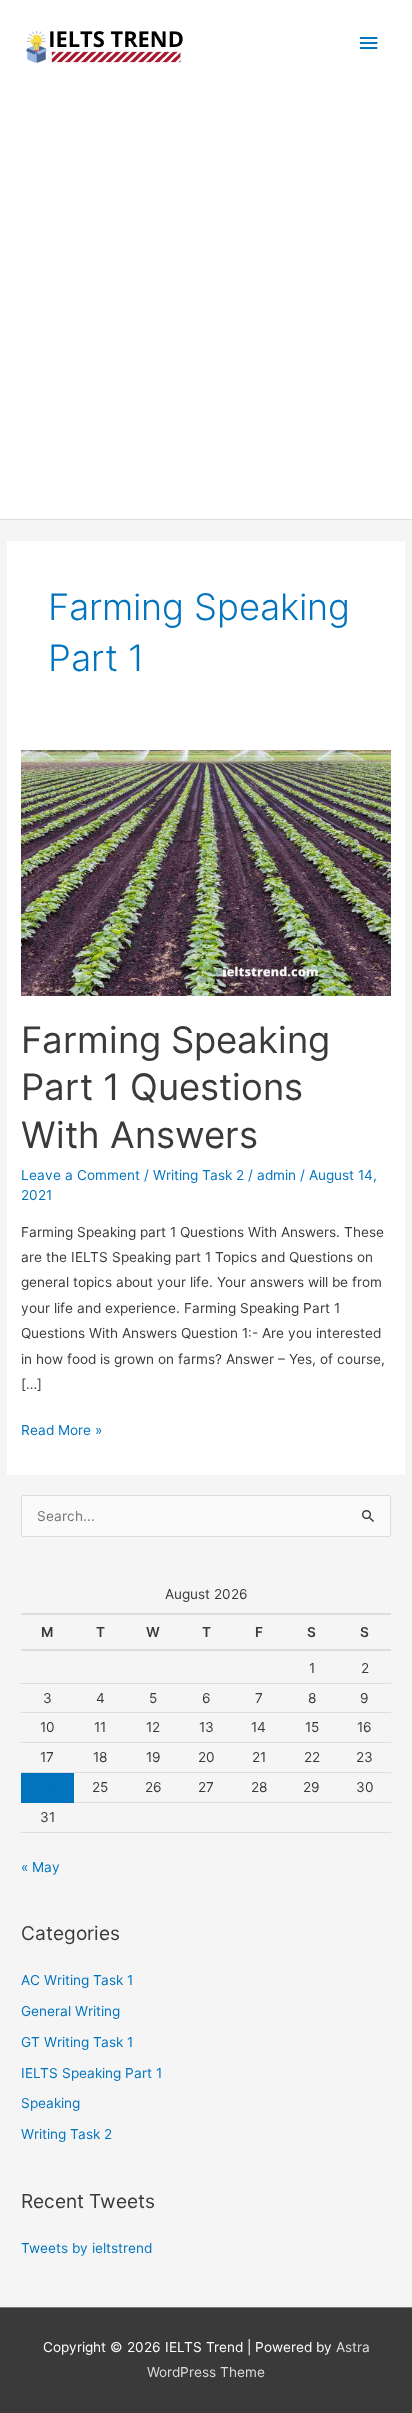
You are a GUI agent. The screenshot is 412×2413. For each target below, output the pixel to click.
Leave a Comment (80, 1175)
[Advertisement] (206, 303)
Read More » (61, 1432)
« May (40, 1867)
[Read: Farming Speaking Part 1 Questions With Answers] (206, 872)
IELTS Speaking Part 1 (91, 2073)
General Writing (70, 2011)
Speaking (50, 2103)
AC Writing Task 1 (77, 1980)
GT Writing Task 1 (77, 2042)
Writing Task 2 (198, 1175)
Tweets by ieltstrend (86, 2248)
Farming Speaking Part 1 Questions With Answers (175, 1087)
